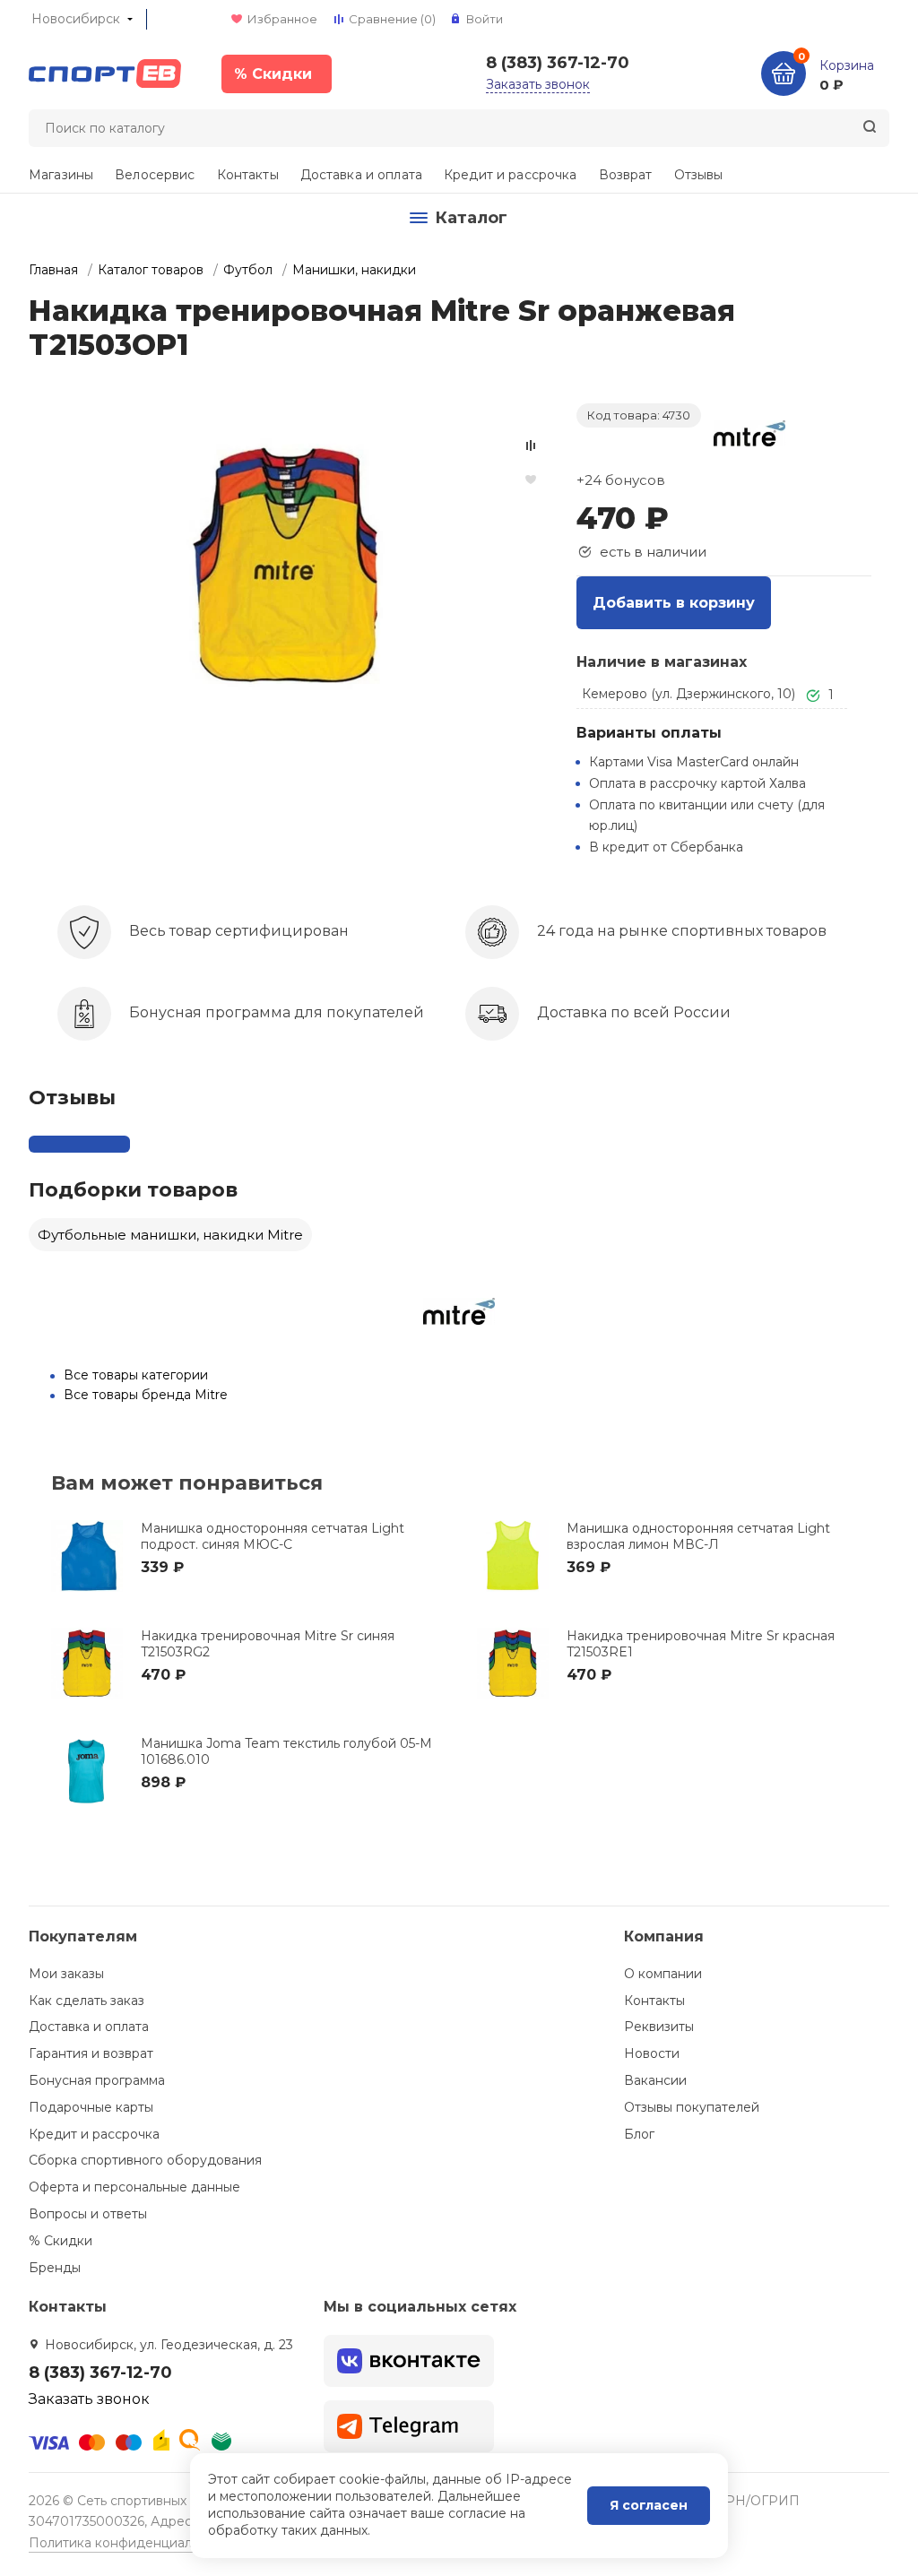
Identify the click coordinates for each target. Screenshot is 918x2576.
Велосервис (155, 175)
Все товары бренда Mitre (146, 1395)
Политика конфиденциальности (132, 2543)
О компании (663, 1974)
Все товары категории (136, 1375)
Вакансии (655, 2080)
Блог (639, 2134)
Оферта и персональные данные (134, 2187)
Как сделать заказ (87, 2001)
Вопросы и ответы (88, 2214)
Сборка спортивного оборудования (145, 2160)
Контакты (248, 175)
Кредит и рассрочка (511, 175)
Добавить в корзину (674, 603)
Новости (652, 2053)
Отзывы (699, 175)
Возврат (626, 175)
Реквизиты (659, 2027)
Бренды (55, 2268)
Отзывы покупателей (692, 2107)
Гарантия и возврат (91, 2053)
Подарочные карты (91, 2107)
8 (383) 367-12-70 (558, 63)
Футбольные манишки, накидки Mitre (170, 1235)
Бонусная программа (97, 2080)
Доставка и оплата (361, 175)
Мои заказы (66, 1974)
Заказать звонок (538, 84)
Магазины (61, 175)
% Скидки (61, 2241)
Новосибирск (76, 19)
